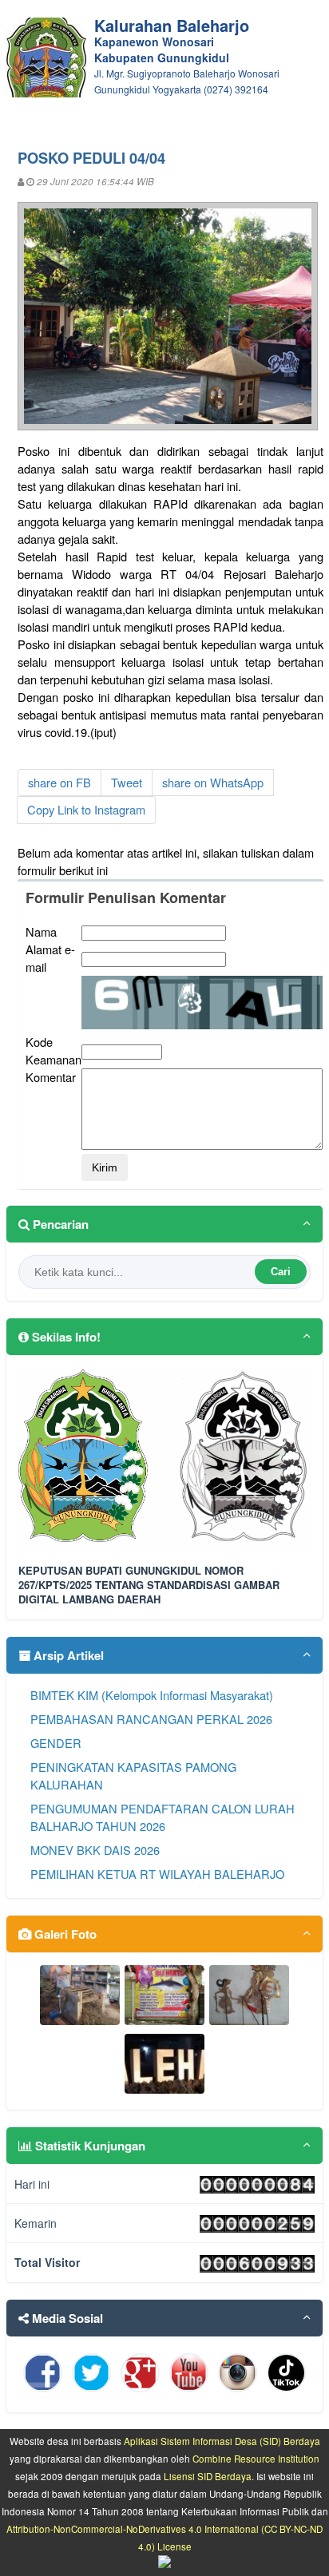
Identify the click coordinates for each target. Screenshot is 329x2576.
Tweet (127, 782)
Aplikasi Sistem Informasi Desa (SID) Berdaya (222, 2441)
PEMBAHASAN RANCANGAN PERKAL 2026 (151, 1719)
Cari (281, 1272)
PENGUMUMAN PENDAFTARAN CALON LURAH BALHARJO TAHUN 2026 (163, 1817)
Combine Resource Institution (256, 2459)
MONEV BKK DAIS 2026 (95, 1850)
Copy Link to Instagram (86, 809)
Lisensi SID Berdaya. (209, 2476)
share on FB (59, 782)
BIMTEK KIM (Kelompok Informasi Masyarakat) (152, 1695)
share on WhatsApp (213, 782)
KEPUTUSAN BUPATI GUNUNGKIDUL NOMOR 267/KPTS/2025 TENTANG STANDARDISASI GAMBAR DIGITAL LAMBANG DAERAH (149, 1585)
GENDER (56, 1743)
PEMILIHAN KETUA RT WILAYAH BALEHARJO (157, 1874)
